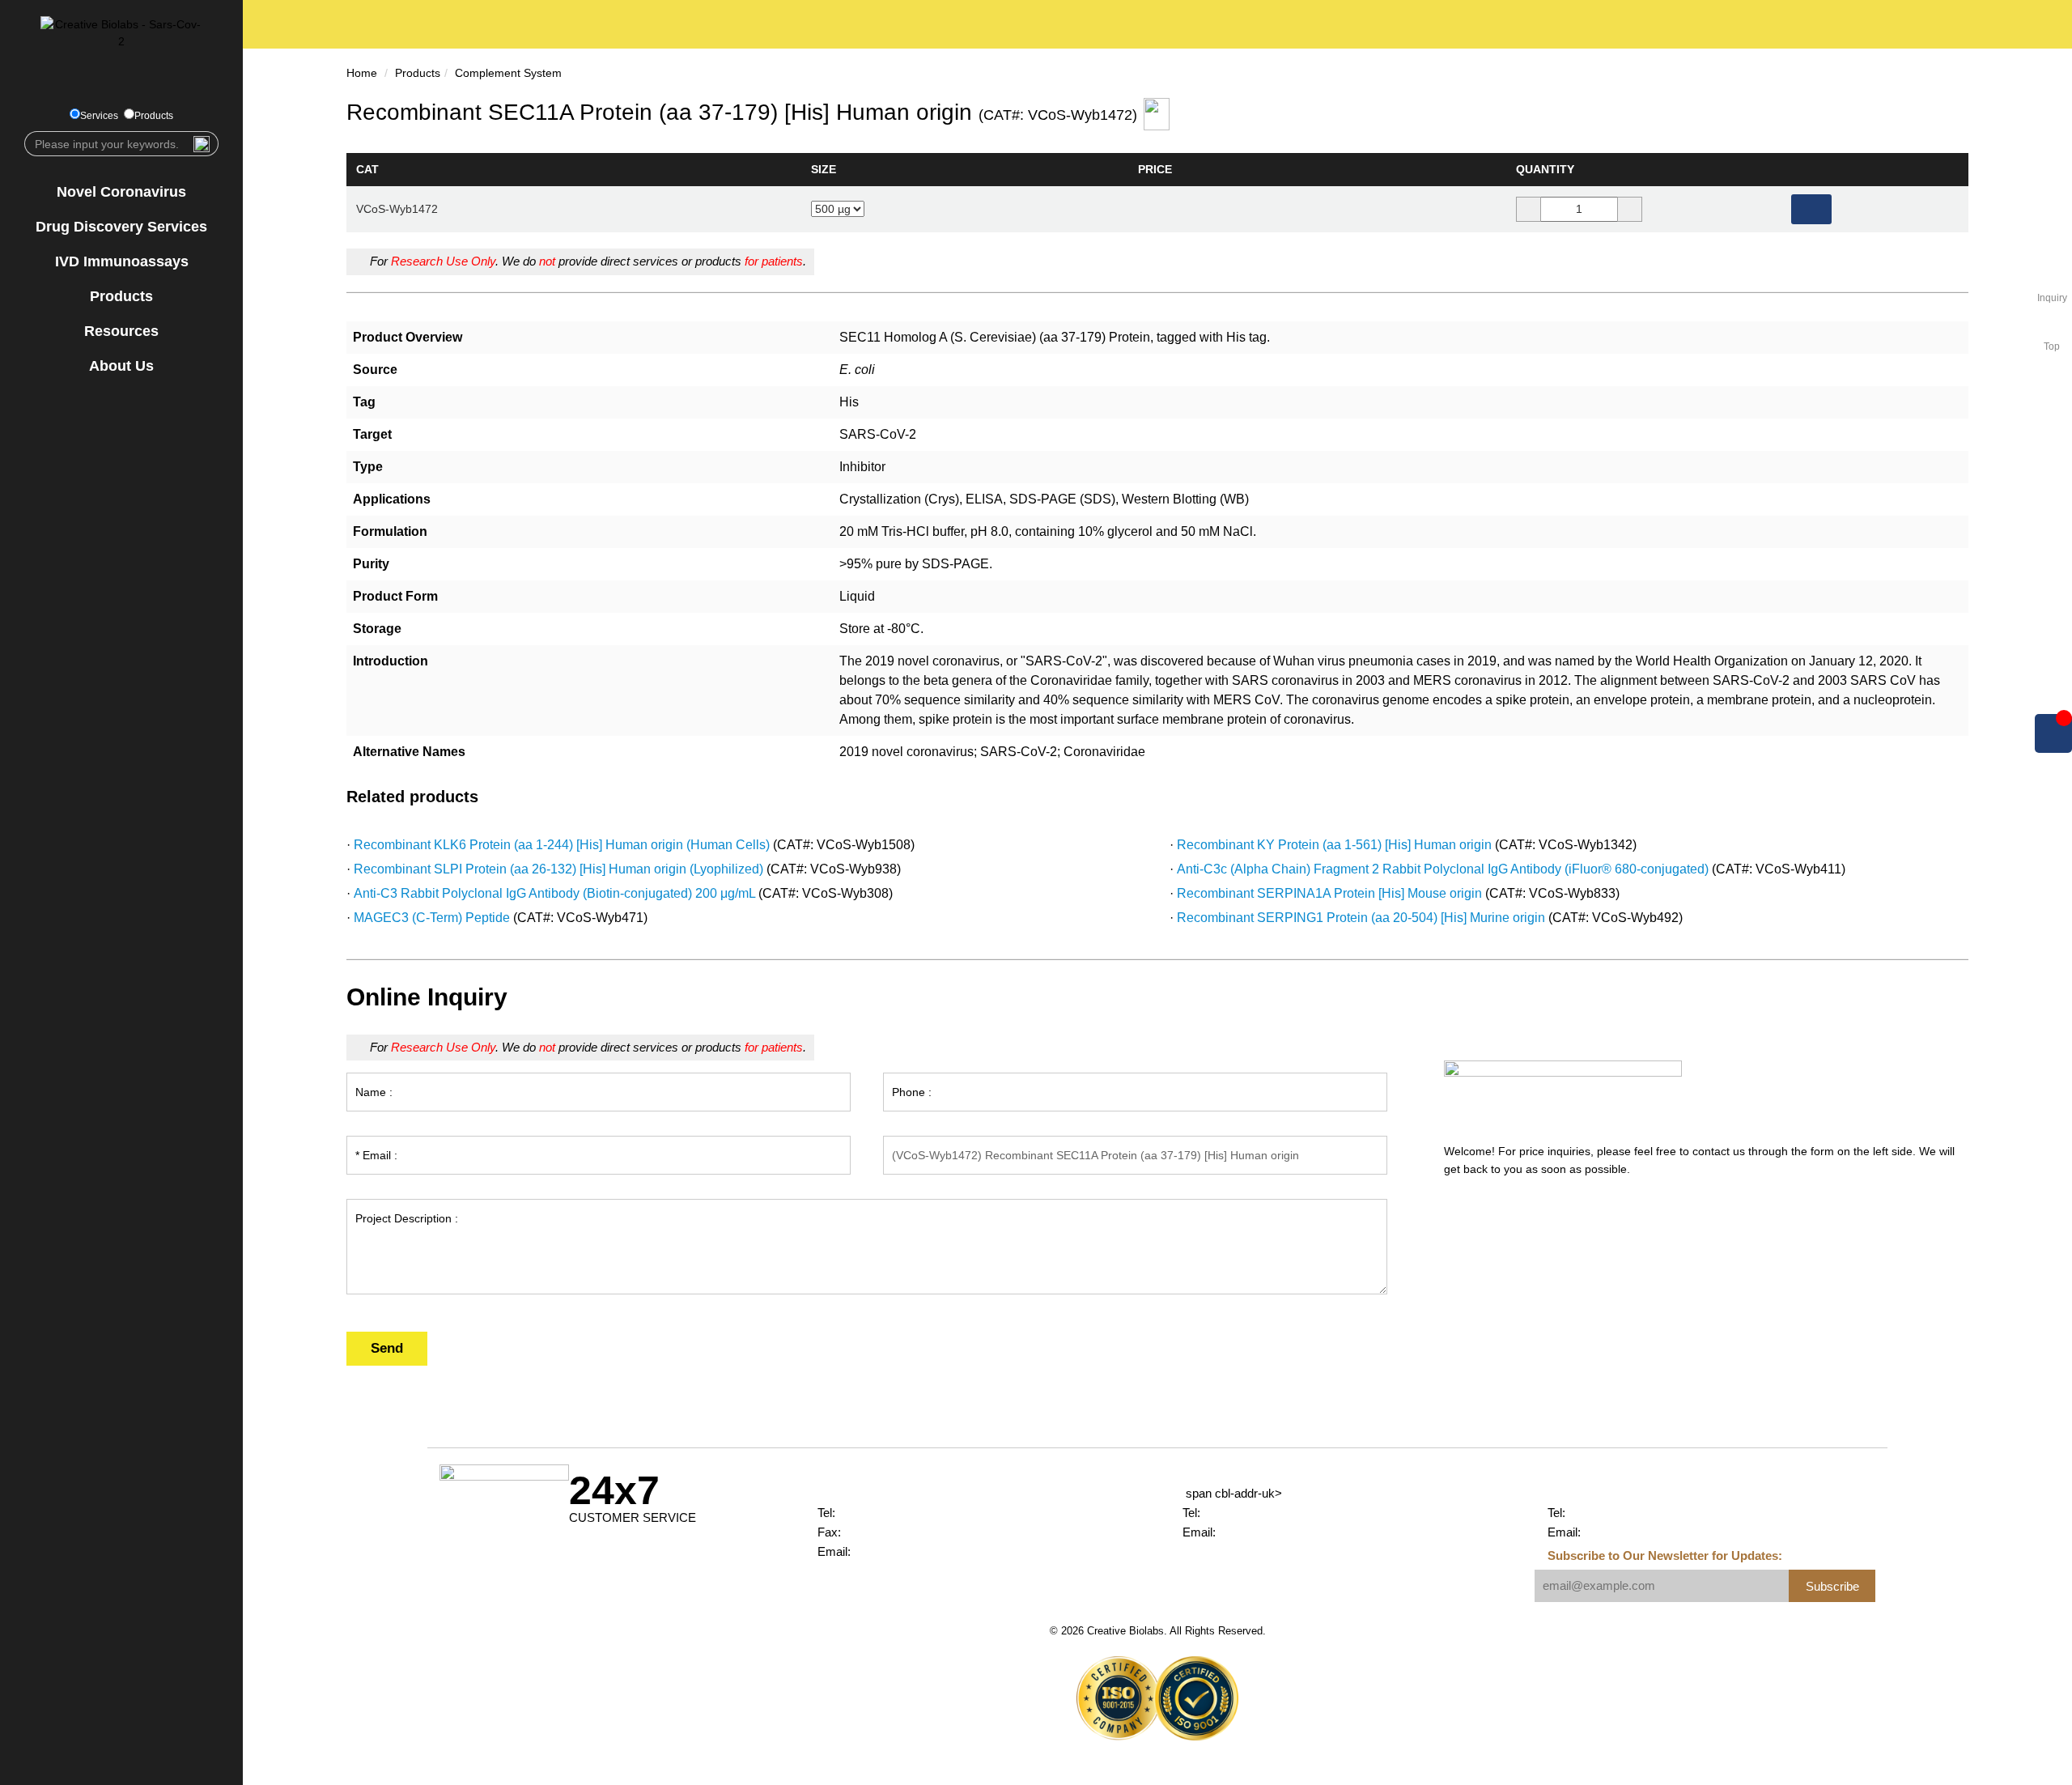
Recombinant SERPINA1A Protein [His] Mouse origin (1329, 893)
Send (387, 1348)
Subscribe (1832, 1586)
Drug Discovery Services (121, 227)
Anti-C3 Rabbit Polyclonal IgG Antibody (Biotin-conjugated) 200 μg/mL (554, 893)
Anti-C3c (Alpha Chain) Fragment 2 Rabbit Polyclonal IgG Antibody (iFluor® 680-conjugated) (1443, 869)
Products (154, 116)
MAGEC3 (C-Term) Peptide (432, 918)
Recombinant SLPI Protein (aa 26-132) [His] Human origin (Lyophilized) (558, 869)
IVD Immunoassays (122, 261)
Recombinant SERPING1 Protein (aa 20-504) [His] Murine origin (1361, 918)
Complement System (508, 73)
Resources (121, 331)
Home (362, 73)
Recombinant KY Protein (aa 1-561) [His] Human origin (1334, 845)
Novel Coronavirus (121, 192)
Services (99, 116)
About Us (121, 366)
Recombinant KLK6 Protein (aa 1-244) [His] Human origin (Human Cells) (562, 845)
